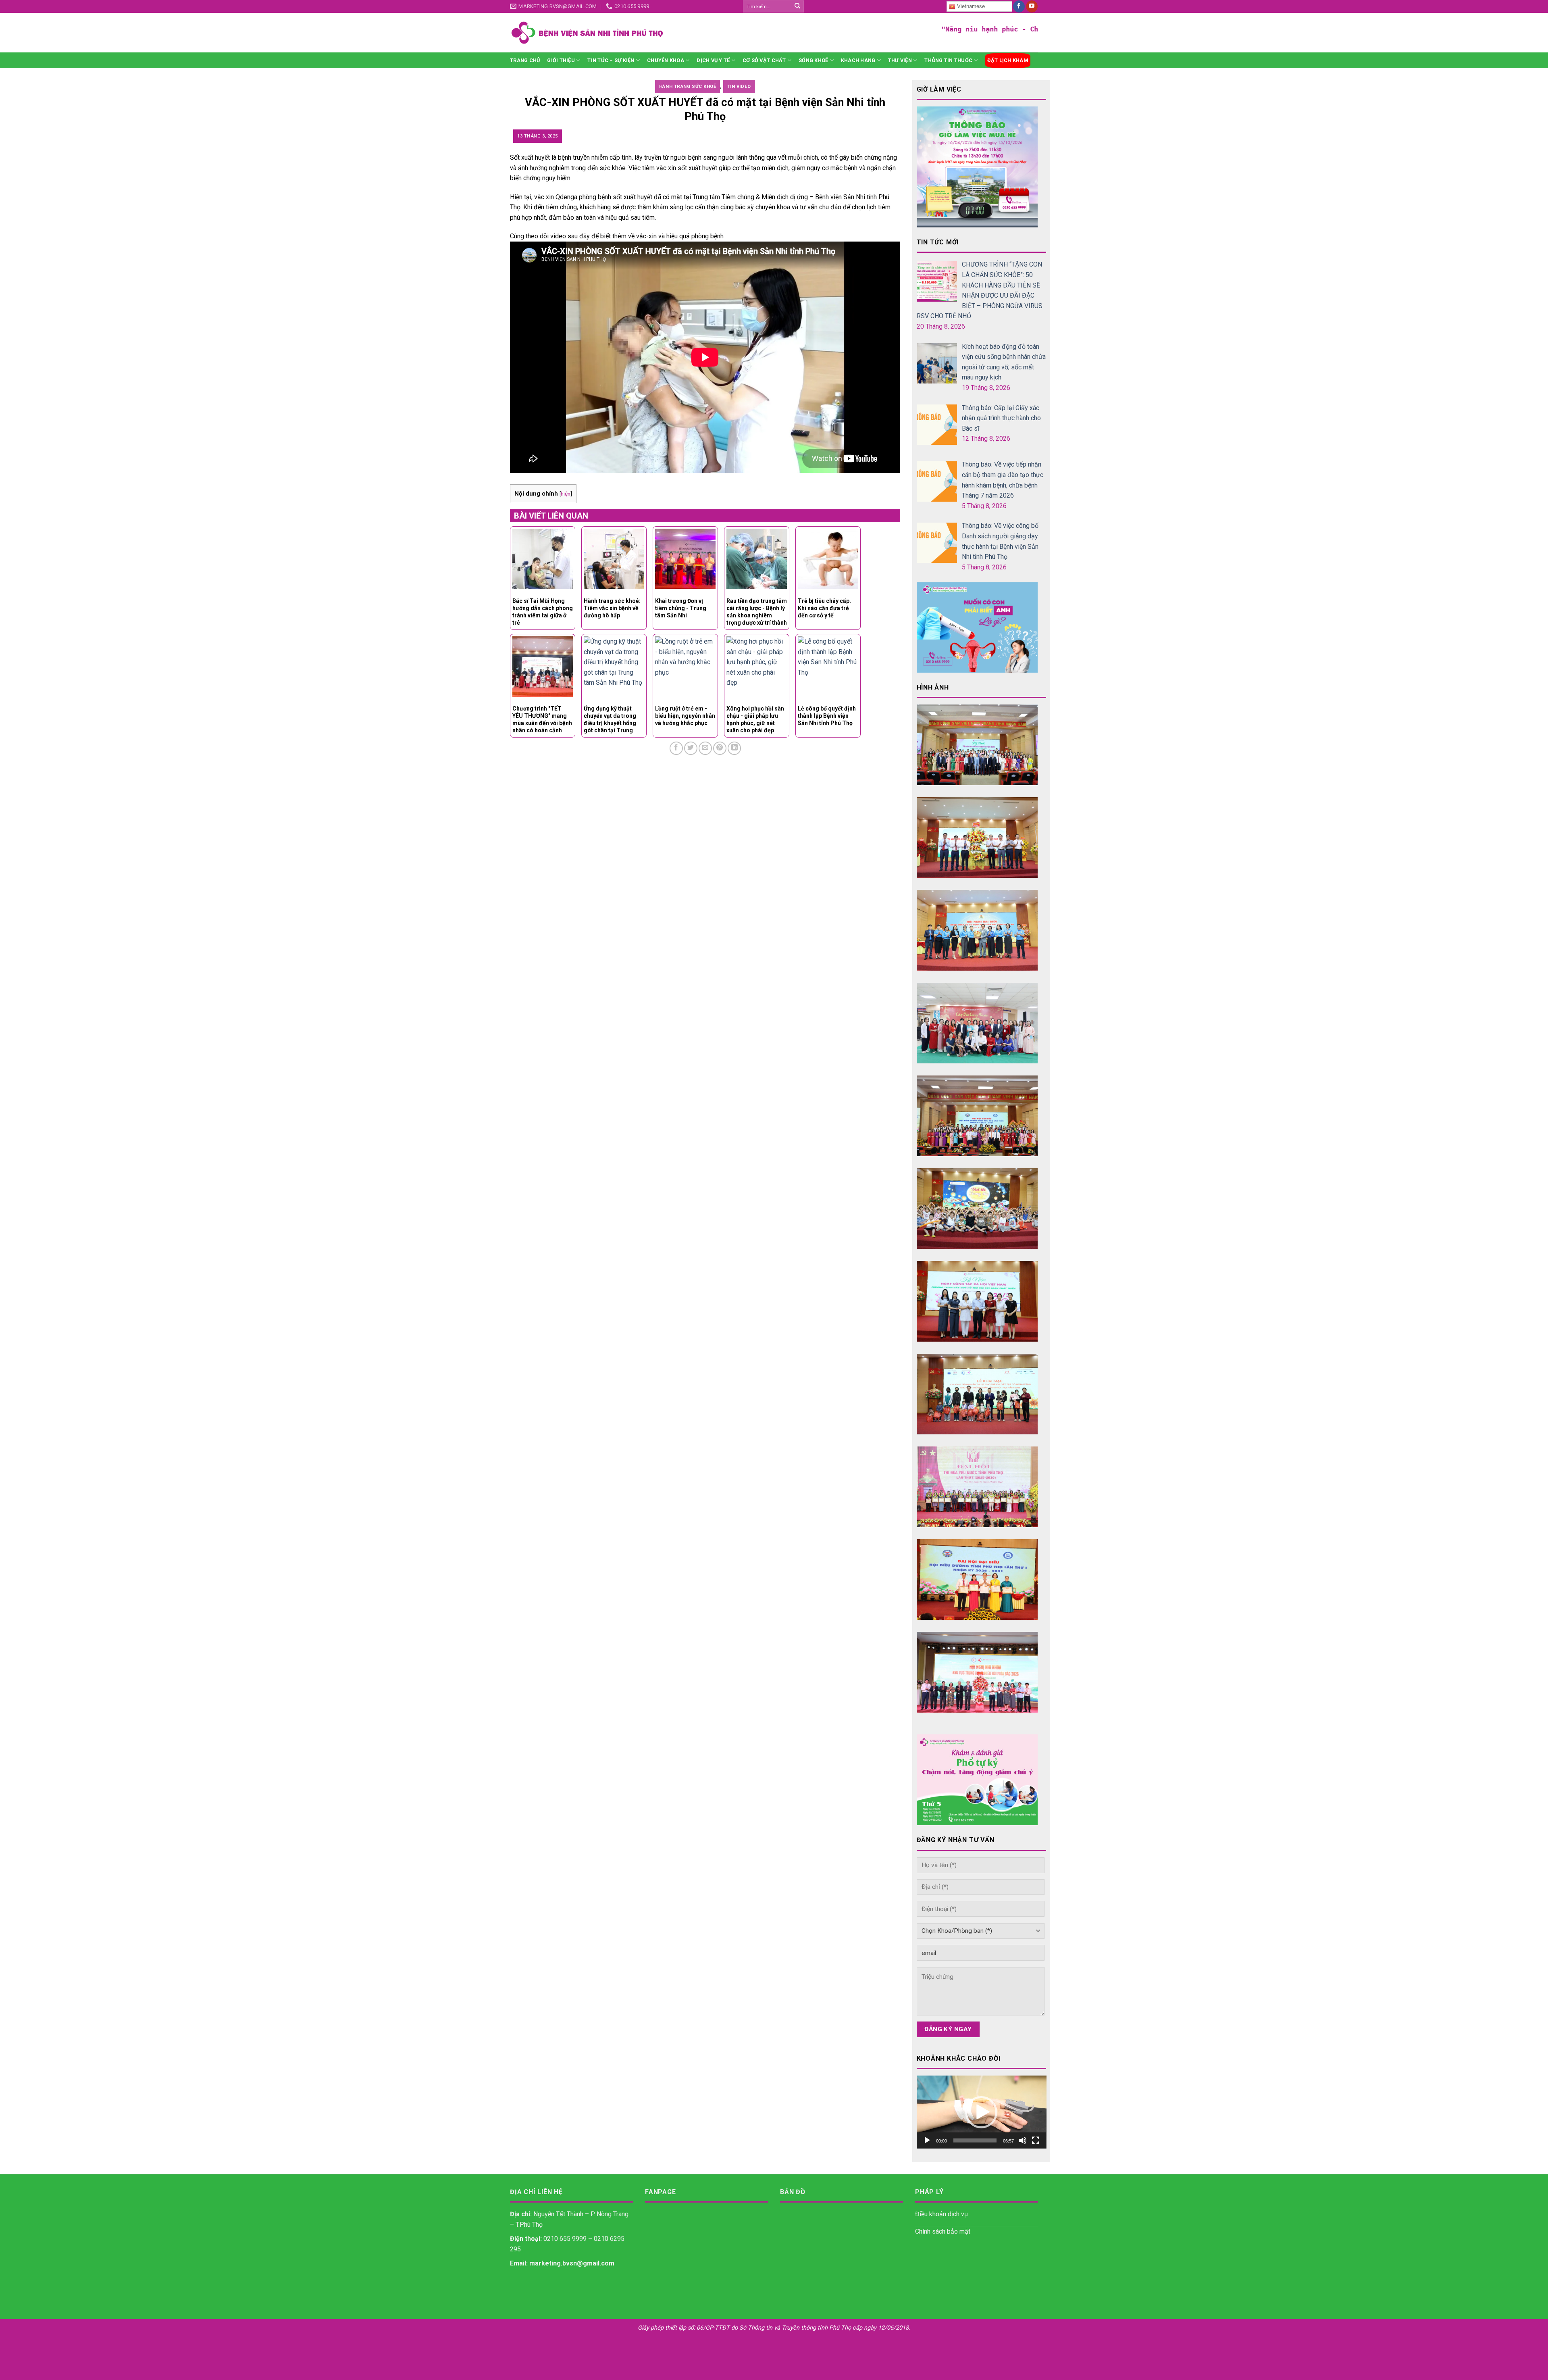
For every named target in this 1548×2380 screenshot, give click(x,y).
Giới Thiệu (561, 60)
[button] (981, 2112)
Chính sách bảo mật (943, 2231)
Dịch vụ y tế (713, 60)
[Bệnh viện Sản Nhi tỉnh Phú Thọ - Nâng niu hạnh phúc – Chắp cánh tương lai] (651, 33)
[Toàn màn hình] (1036, 2140)
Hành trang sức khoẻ (688, 86)
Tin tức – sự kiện (611, 60)
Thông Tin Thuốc (948, 60)
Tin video (739, 86)
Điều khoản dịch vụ (941, 2214)
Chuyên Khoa (666, 60)
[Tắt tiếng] (1023, 2140)
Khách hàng (858, 60)
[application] (982, 2112)
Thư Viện (900, 60)
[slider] (975, 2140)
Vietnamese (970, 6)
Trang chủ (525, 60)
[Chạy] (927, 2140)
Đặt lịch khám (1008, 60)
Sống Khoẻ (813, 60)
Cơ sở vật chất (764, 60)
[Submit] (797, 6)
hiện (566, 494)
